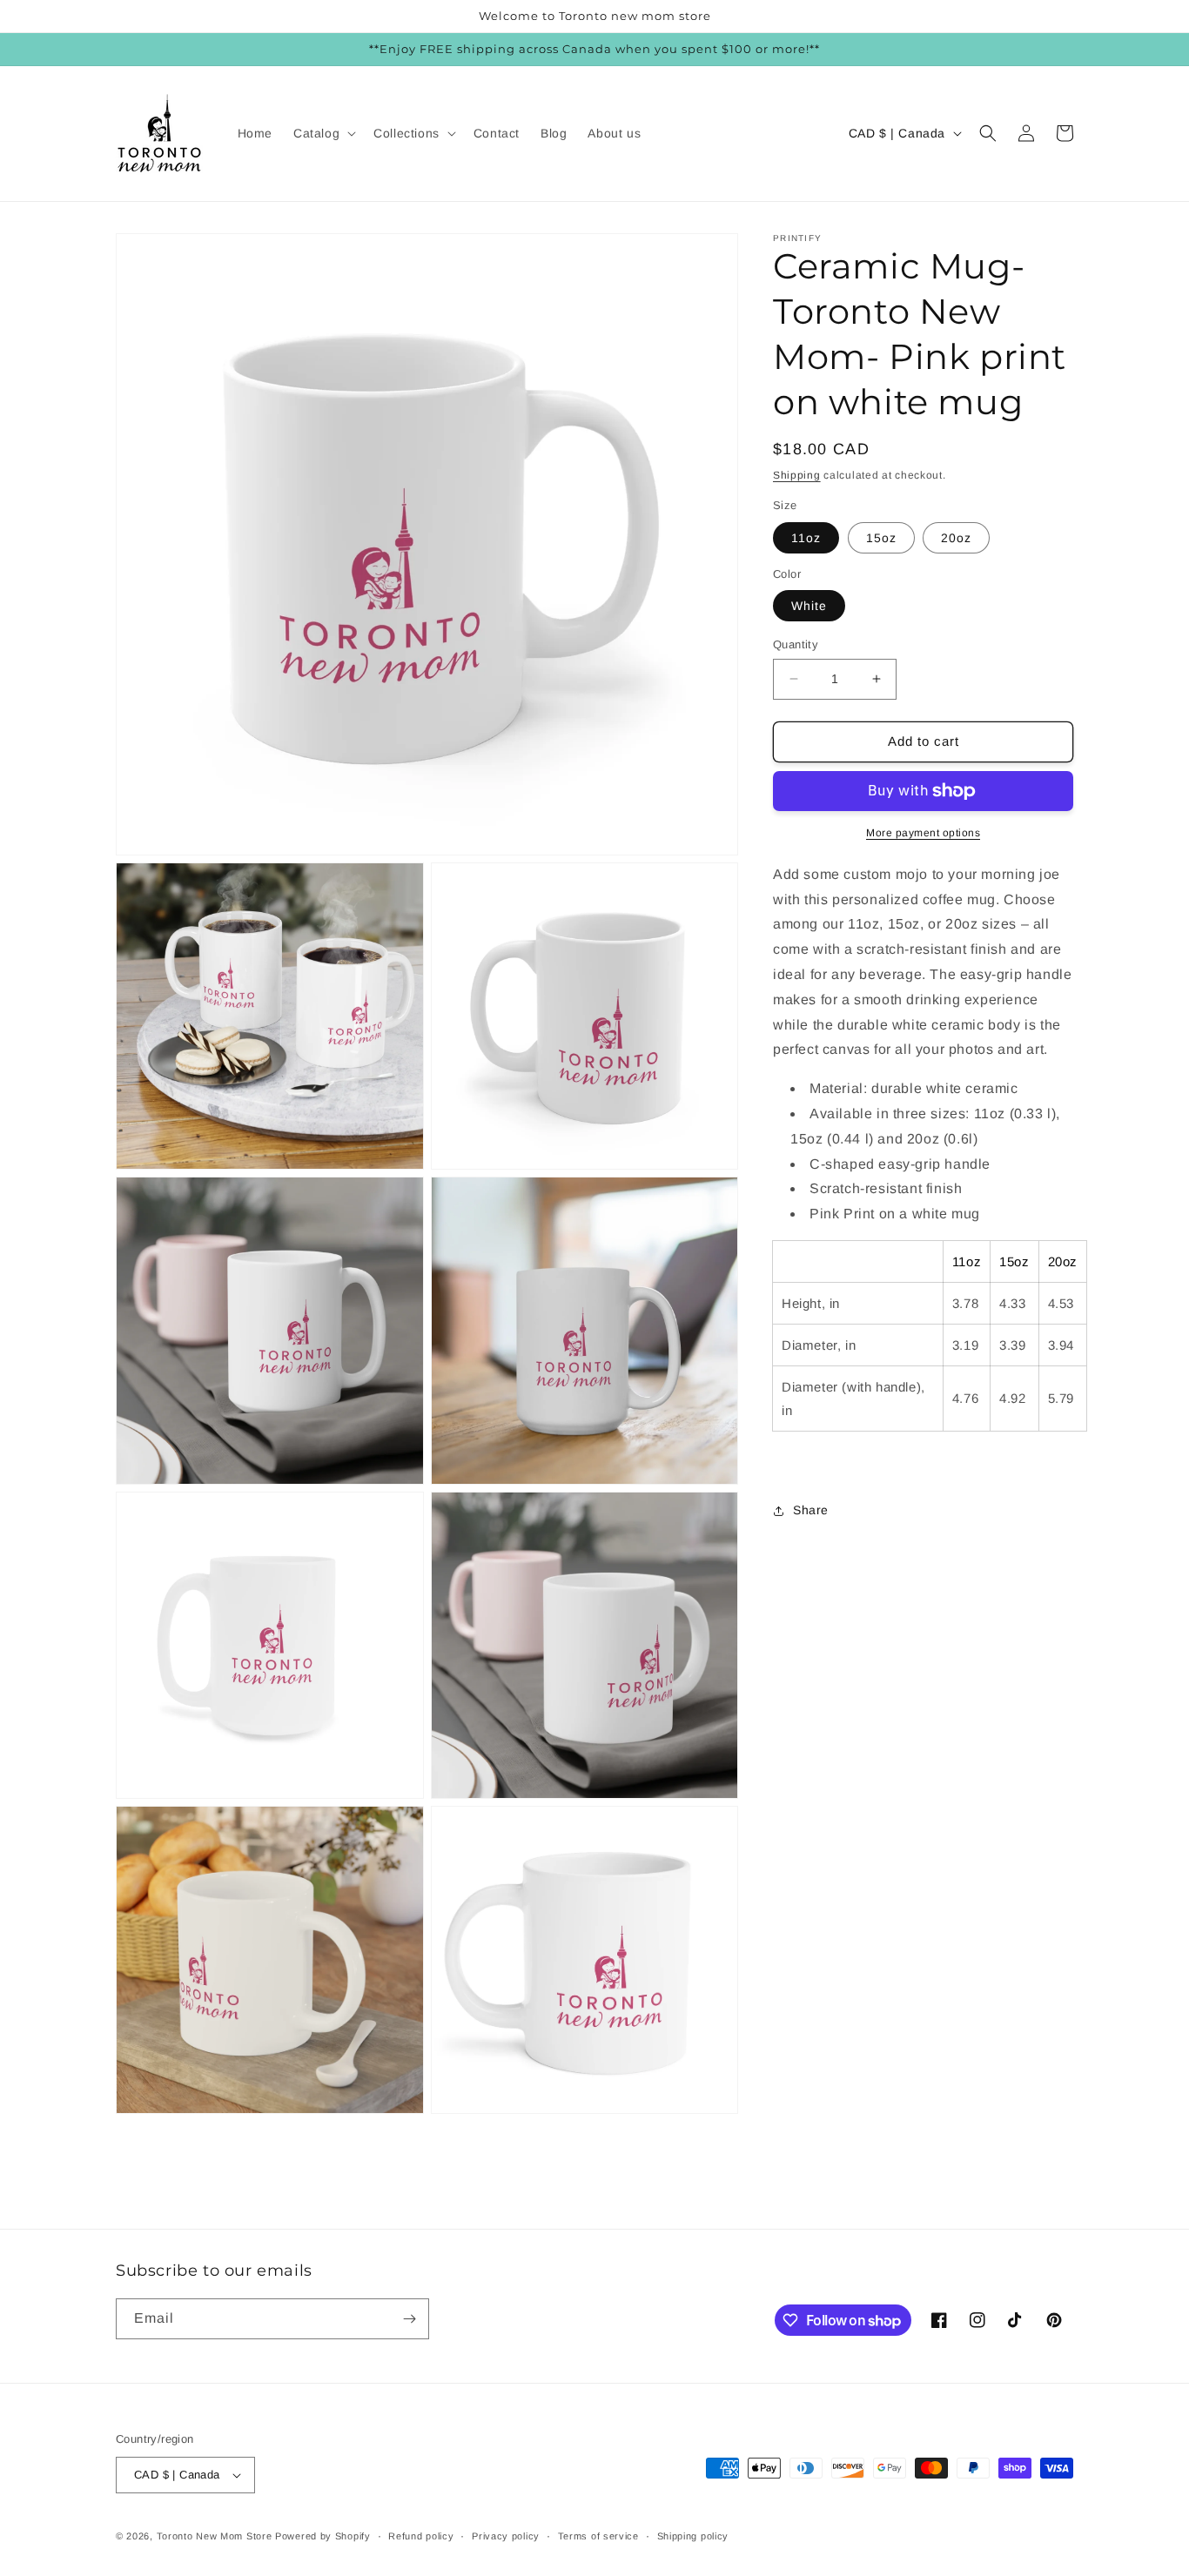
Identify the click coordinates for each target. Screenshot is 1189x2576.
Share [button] (811, 1510)
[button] (323, 133)
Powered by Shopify (323, 2536)
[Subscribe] (409, 2319)
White (809, 606)
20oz (956, 538)
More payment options (923, 833)
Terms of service (598, 2536)
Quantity (796, 644)
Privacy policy (506, 2536)
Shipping (797, 475)
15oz (881, 538)
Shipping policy (693, 2536)
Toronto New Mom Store (216, 2536)
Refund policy (421, 2536)
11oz (806, 538)
